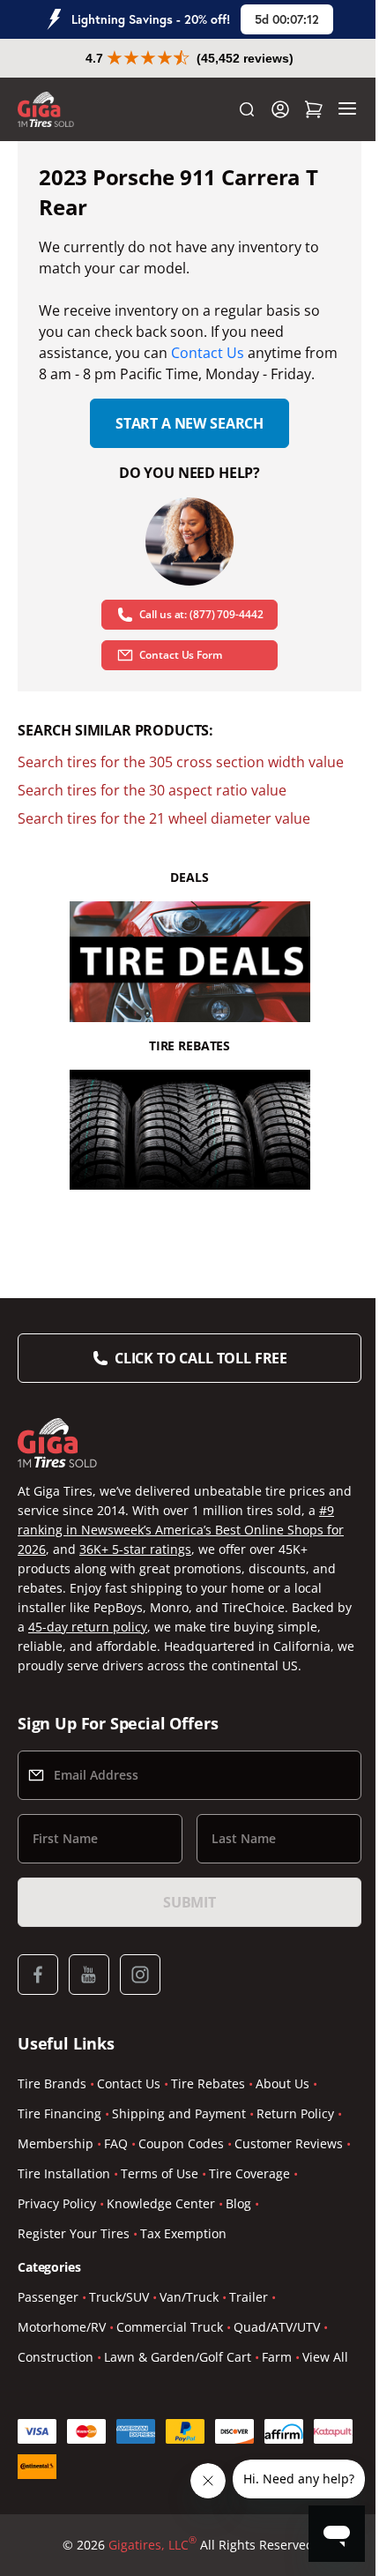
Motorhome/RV (62, 2327)
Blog (238, 2203)
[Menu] (347, 109)
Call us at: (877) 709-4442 (201, 614)
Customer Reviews (289, 2143)
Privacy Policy (57, 2203)
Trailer (249, 2297)
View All (325, 2357)
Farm (277, 2357)
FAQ (116, 2143)
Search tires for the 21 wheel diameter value (164, 818)
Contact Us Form (181, 655)
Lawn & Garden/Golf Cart (178, 2357)
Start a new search (189, 423)
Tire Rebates (208, 2083)
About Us (282, 2083)
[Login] (280, 109)
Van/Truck (189, 2297)
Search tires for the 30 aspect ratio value (152, 790)
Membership (56, 2143)
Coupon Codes (181, 2143)
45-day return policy (88, 1627)
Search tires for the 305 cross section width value (181, 762)
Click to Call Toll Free (201, 1358)
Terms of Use (160, 2173)
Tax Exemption (183, 2233)
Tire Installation (64, 2173)
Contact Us (208, 353)
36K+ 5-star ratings (135, 1549)
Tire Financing (59, 2113)
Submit (189, 1902)
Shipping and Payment (179, 2113)
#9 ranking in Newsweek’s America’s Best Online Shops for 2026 (181, 1530)
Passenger (48, 2297)
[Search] (247, 109)
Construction (56, 2357)
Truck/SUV (119, 2297)
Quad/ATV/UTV (277, 2327)
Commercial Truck (170, 2327)
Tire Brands (52, 2083)
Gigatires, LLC (152, 2544)
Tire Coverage (249, 2173)
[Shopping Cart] (314, 109)
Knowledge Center (161, 2203)
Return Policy (295, 2113)
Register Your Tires (74, 2233)
